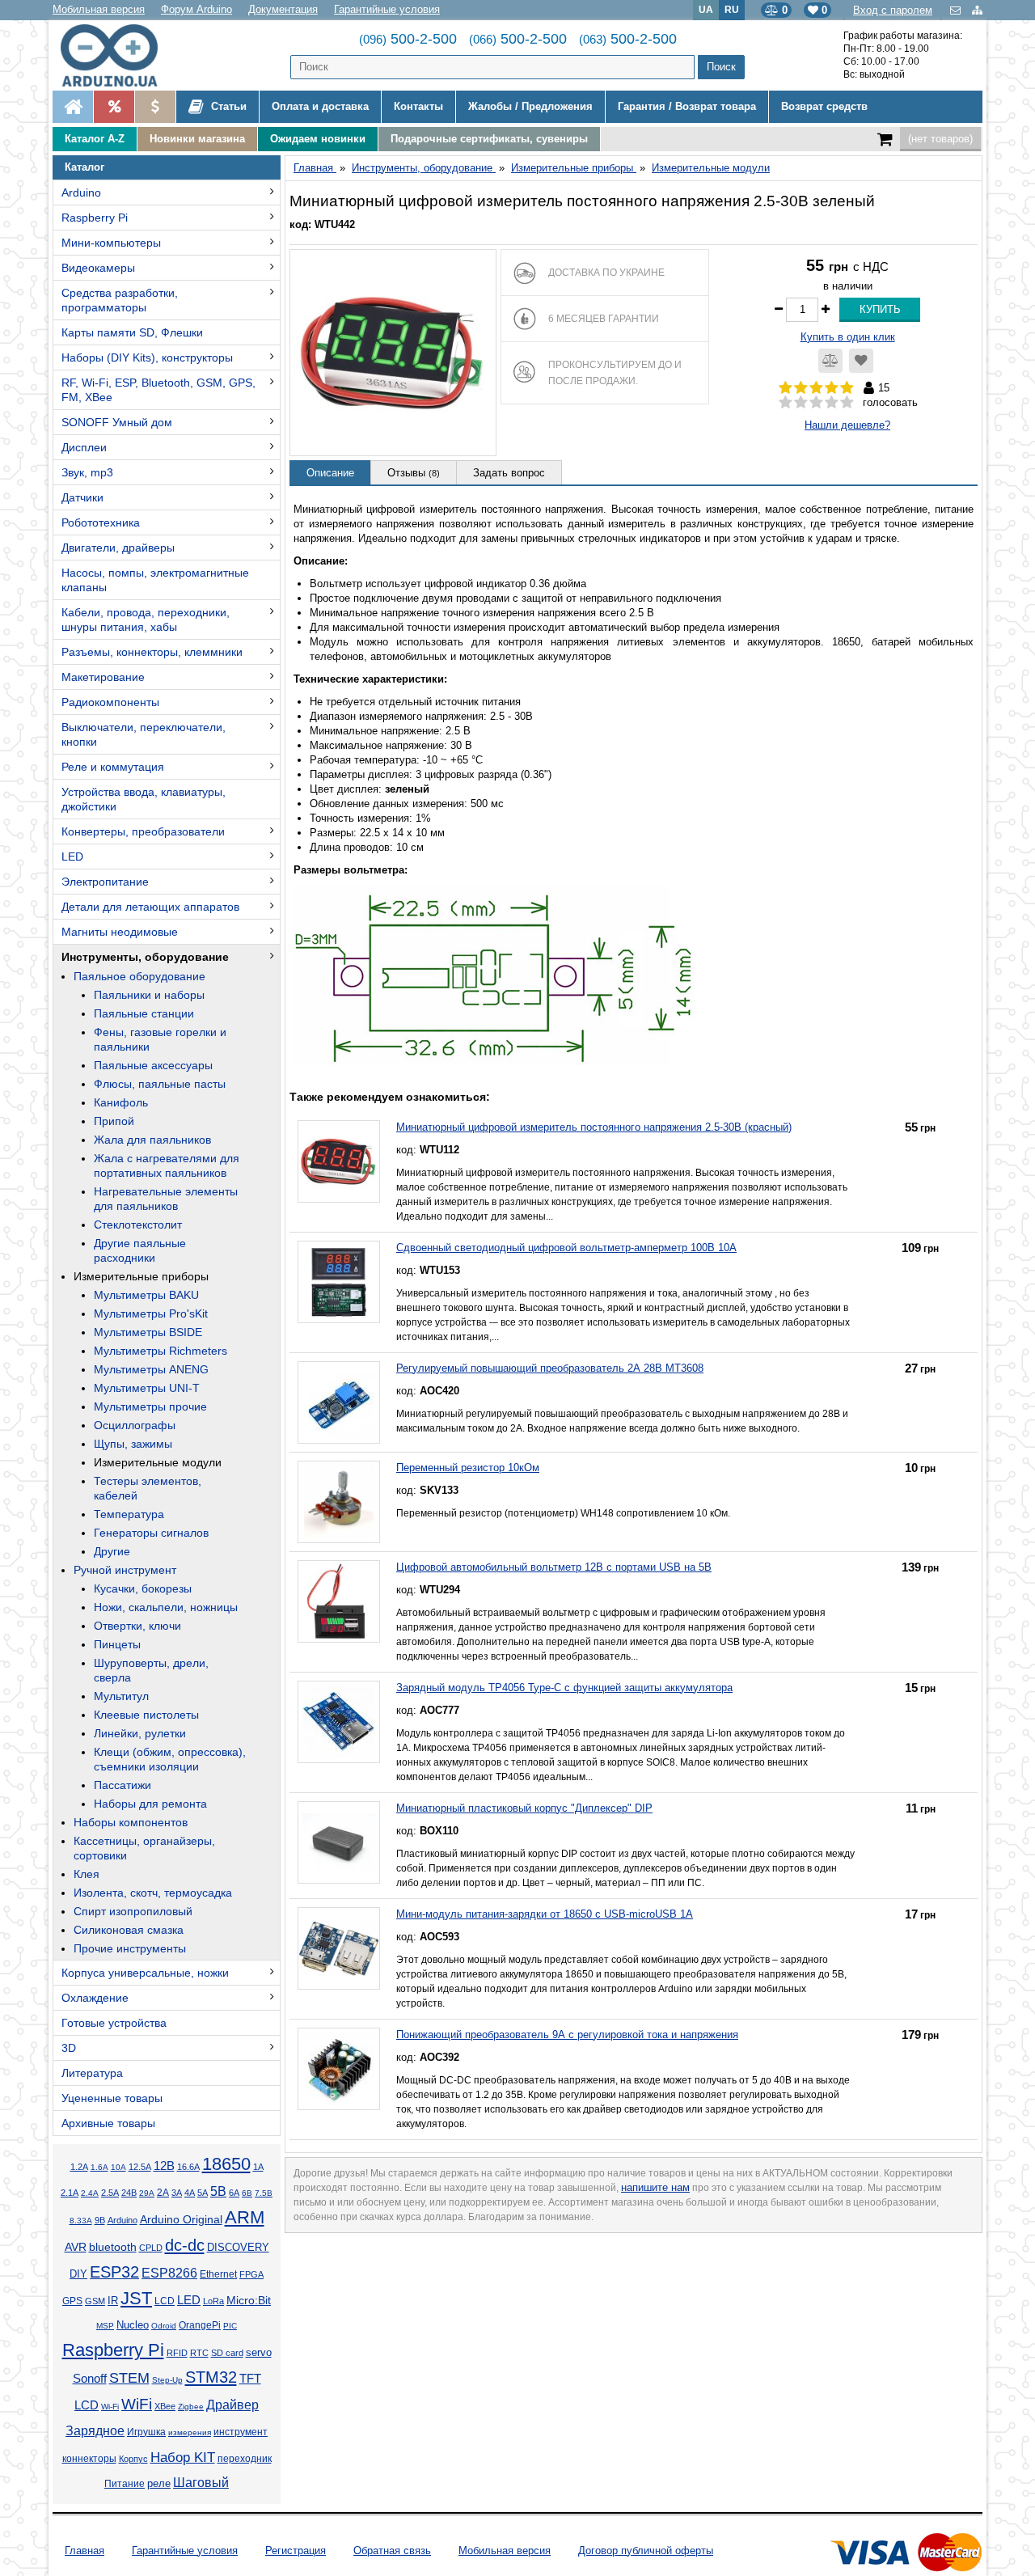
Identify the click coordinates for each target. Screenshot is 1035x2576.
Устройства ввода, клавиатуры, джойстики (144, 799)
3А (177, 2193)
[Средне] (816, 403)
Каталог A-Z (95, 139)
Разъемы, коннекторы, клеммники (152, 652)
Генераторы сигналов (151, 1533)
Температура (129, 1514)
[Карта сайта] (977, 10)
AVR (76, 2247)
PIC (230, 2326)
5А (203, 2193)
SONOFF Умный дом (117, 422)
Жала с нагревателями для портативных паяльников (167, 1165)
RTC (199, 2353)
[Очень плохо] (786, 403)
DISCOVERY (238, 2248)
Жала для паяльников (152, 1140)
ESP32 (114, 2272)
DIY (78, 2274)
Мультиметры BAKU (146, 1295)
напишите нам (655, 2187)
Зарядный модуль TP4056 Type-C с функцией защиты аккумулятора (564, 1688)
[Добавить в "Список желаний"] (861, 361)
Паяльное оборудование (139, 976)
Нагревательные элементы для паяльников (166, 1199)
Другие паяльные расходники (140, 1250)
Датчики (82, 497)
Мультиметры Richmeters (161, 1351)
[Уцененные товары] (155, 107)
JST (136, 2298)
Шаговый (201, 2483)
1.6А (99, 2167)
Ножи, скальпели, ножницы (166, 1607)
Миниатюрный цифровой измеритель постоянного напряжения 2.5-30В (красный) (594, 1127)
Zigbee (191, 2407)
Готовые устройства (114, 2023)
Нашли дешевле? (847, 425)
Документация (283, 9)
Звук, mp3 (87, 472)
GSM (95, 2301)
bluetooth (113, 2247)
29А (147, 2193)
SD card (227, 2353)
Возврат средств (824, 106)
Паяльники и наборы (149, 995)
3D (69, 2048)
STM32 (211, 2377)
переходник (245, 2459)
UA (706, 9)
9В (100, 2220)
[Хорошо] (832, 403)
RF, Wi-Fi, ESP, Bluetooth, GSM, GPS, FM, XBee (158, 390)
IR (113, 2301)
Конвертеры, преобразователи (143, 831)
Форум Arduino (196, 9)
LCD (165, 2301)
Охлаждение (95, 1998)
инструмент (241, 2432)
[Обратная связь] (957, 10)
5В (218, 2191)
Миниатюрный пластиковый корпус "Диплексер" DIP (524, 1808)
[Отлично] (847, 403)
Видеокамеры (98, 268)
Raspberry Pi (95, 218)
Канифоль (121, 1102)
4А (190, 2193)
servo (259, 2353)
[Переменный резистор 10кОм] (339, 1502)
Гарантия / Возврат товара (687, 106)
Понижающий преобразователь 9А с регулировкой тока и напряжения (567, 2035)
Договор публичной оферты (646, 2551)
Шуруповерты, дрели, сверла (151, 1670)
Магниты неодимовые (120, 932)
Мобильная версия (99, 9)
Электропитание (105, 882)
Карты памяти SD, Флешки (132, 332)
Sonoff (90, 2379)
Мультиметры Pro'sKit (151, 1313)
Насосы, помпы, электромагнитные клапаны (155, 580)
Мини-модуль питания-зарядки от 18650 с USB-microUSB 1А (545, 1914)
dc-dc (185, 2245)
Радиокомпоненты (110, 702)
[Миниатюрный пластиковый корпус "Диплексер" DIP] (339, 1842)
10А (118, 2167)
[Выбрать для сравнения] (830, 361)
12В (164, 2166)
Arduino (81, 192)
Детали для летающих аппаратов (150, 907)
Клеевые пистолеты (146, 1715)
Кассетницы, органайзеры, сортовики (144, 1848)
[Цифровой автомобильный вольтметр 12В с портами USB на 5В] (339, 1601)
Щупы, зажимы (133, 1444)
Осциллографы (135, 1425)
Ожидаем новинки (318, 139)
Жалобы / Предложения (530, 106)
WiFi (137, 2404)
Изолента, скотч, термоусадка (153, 1893)
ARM (245, 2217)
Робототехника (101, 522)
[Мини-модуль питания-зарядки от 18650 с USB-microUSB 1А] (339, 1948)
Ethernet (218, 2274)
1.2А (79, 2167)
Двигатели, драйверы (118, 548)
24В (129, 2193)
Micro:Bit (249, 2301)
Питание (125, 2484)
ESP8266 (169, 2273)
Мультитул (121, 1696)
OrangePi (200, 2325)
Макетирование (103, 677)
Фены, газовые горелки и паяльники (160, 1039)
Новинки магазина (197, 139)
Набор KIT (183, 2457)
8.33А (81, 2221)
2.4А (90, 2193)
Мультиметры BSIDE (148, 1332)
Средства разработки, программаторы (120, 300)
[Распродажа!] (114, 107)
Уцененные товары (112, 2098)
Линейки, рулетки (140, 1733)
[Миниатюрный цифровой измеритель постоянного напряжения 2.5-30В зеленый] (393, 353)
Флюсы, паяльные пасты (160, 1084)
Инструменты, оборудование (145, 957)
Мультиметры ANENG (151, 1369)
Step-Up (167, 2380)
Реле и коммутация (113, 767)
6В (247, 2193)
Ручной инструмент (125, 1570)
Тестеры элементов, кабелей (148, 1488)
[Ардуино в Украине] (73, 107)
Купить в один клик (848, 337)
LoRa (213, 2301)
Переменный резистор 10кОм (468, 1468)
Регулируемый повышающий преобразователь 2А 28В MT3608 (550, 1368)
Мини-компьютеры (111, 243)
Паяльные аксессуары (153, 1065)
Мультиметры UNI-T (147, 1388)
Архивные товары (108, 2123)
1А (258, 2167)
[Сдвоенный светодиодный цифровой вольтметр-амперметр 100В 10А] (339, 1282)
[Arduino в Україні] (123, 55)
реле (159, 2483)
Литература (92, 2073)
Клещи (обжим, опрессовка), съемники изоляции (170, 1759)
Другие (112, 1551)
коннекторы (89, 2459)
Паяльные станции (144, 1013)
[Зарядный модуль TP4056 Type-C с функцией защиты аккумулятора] (339, 1722)
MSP (105, 2326)
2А (163, 2193)
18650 (226, 2164)
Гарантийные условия (387, 9)
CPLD (151, 2248)
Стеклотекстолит (138, 1225)
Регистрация (296, 2551)
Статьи (227, 106)
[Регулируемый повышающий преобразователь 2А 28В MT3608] (339, 1402)
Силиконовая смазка (129, 1930)
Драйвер (232, 2405)
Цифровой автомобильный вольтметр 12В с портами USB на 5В (554, 1567)
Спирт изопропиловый (133, 1911)
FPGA (251, 2274)
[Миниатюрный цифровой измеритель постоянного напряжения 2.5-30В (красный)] (339, 1161)
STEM (129, 2378)
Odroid (164, 2326)
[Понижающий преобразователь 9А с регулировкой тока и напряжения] (339, 2069)
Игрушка (146, 2432)
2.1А (70, 2193)
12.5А (140, 2167)
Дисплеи (84, 447)
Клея (87, 1874)
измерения (190, 2432)
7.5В (264, 2193)
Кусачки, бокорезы (143, 1588)
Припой (114, 1121)
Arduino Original (181, 2219)
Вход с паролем (893, 10)
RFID (177, 2353)
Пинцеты (117, 1644)
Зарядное (95, 2431)
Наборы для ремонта (150, 1804)
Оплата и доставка (320, 106)
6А (234, 2193)
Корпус (133, 2459)
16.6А (188, 2167)
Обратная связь (392, 2551)
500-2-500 (408, 39)
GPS (72, 2301)
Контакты (418, 106)
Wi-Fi (110, 2407)
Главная (84, 2551)
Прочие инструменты (130, 1948)
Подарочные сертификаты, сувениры (489, 139)
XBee (165, 2406)
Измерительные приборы (141, 1276)
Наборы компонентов (131, 1822)
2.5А (110, 2193)
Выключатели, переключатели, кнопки (144, 734)
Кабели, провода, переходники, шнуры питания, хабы (146, 620)
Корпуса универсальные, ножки (145, 1973)
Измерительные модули (158, 1462)
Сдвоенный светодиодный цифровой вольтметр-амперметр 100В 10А (566, 1248)
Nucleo (133, 2325)
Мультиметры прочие (150, 1406)
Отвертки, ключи (137, 1626)
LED (72, 857)
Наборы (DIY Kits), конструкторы (147, 357)
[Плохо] (801, 403)
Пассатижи (123, 1785)
